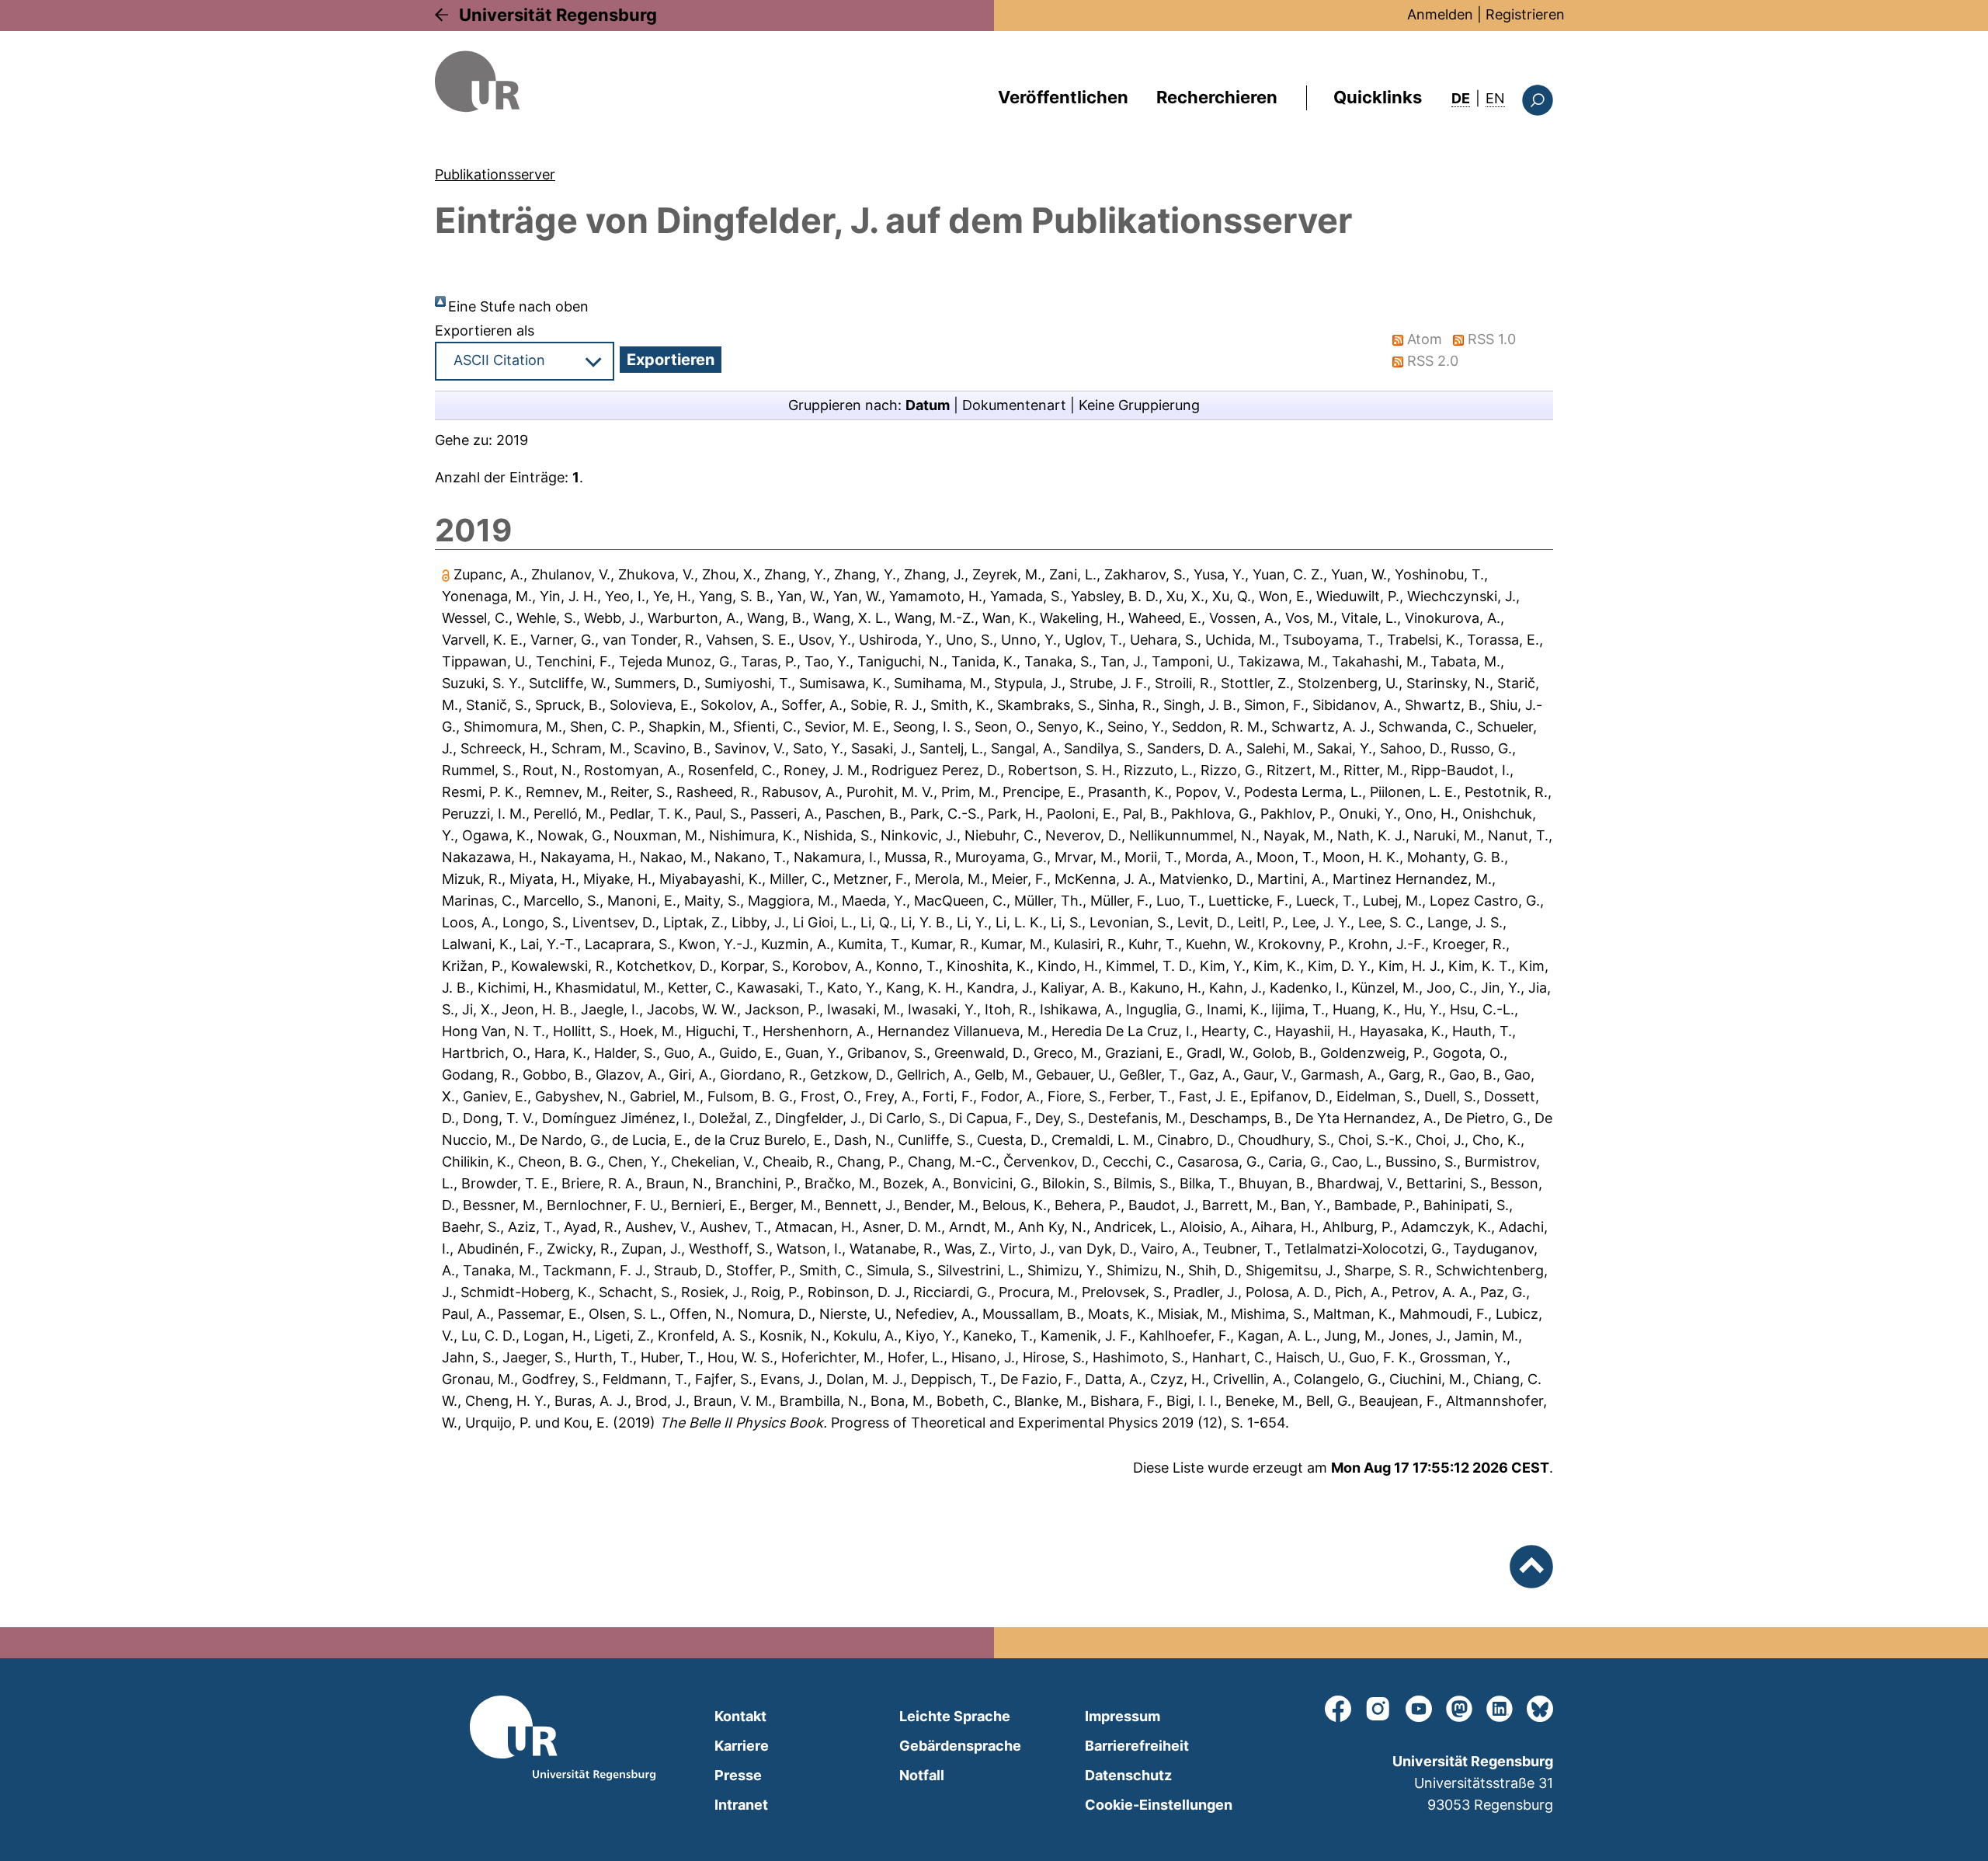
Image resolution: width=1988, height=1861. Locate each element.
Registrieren (1525, 14)
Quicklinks (1378, 97)
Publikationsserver (495, 174)
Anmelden (1440, 14)
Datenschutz (1128, 1775)
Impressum (1123, 1716)
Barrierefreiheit (1137, 1746)
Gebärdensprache (960, 1746)
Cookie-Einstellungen (1159, 1805)
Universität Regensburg (558, 15)
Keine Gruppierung (1139, 405)
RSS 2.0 (1433, 361)
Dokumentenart (1014, 405)
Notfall (922, 1775)
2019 (512, 440)
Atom (1425, 339)
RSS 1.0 (1492, 339)
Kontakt (740, 1716)
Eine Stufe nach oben (518, 306)
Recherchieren (1217, 97)
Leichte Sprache (955, 1716)
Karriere (742, 1746)
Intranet (741, 1805)
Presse (738, 1775)
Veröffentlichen (1063, 97)
